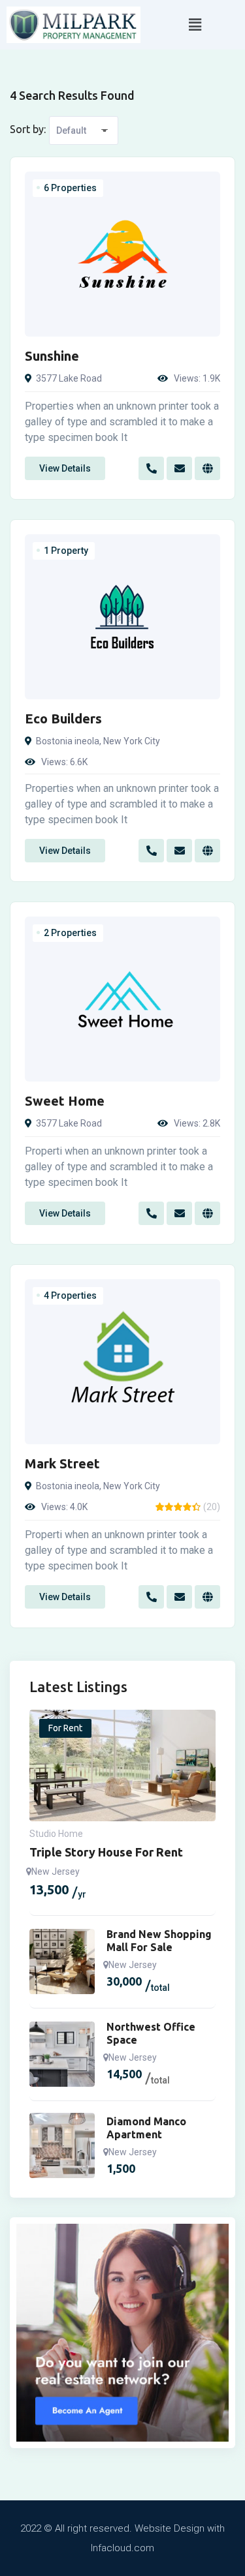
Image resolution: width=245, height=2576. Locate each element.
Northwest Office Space (151, 2033)
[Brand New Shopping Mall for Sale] (62, 1962)
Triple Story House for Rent (106, 1852)
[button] (195, 25)
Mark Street (62, 1463)
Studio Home (56, 1834)
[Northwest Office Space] (62, 2054)
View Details (65, 468)
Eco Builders (63, 719)
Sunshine (52, 356)
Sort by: (28, 129)
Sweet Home (65, 1101)
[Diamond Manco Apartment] (62, 2145)
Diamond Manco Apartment (146, 2128)
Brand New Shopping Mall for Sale (159, 1941)
